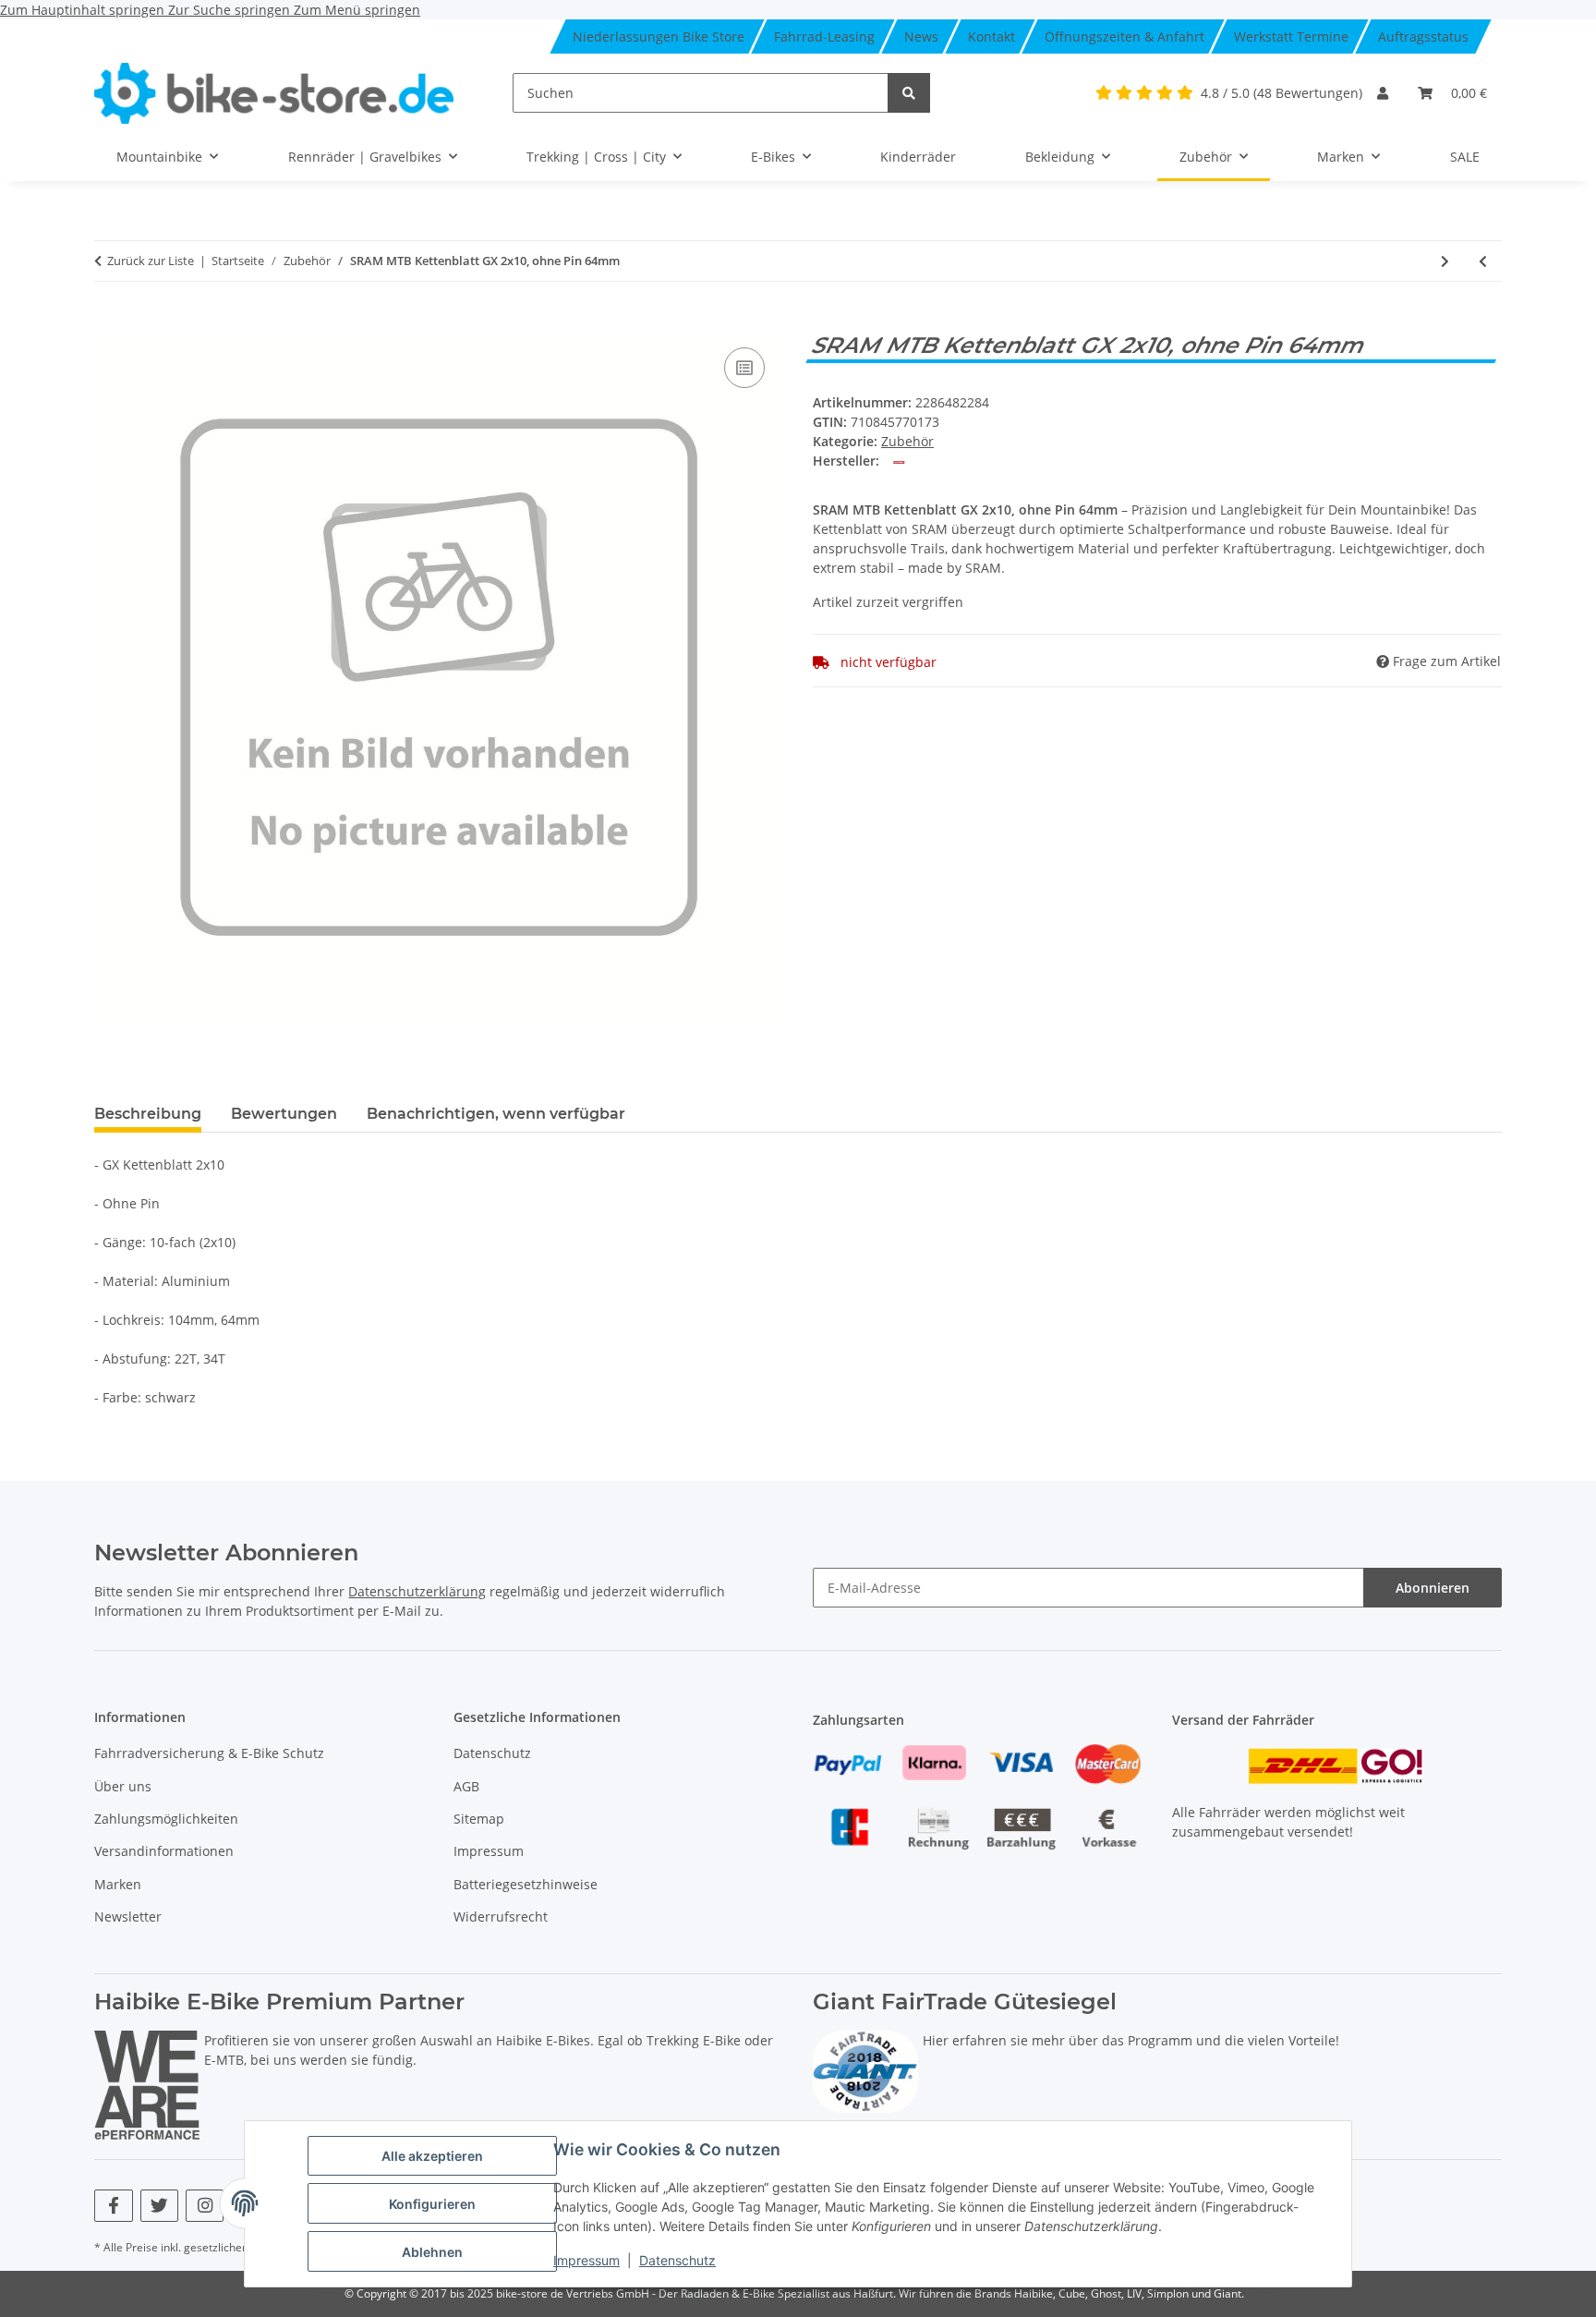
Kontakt (991, 36)
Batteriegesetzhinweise (526, 1884)
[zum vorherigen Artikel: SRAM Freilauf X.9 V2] (1483, 261)
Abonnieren (1433, 1588)
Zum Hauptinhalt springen (84, 10)
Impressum (586, 2260)
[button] (1383, 93)
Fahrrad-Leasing (824, 36)
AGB (466, 1786)
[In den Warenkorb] (109, 322)
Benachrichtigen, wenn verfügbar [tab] (496, 1114)
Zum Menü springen (357, 10)
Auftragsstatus (1423, 36)
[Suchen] (909, 93)
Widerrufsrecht (501, 1917)
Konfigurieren (432, 2204)
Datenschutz (677, 2260)
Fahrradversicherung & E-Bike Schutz (209, 1753)
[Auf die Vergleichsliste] (744, 368)
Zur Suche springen (231, 10)
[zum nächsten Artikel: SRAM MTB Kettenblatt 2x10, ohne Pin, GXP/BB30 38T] (1445, 261)
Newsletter (128, 1917)
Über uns (123, 1786)
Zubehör (907, 441)
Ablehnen (432, 2252)
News (921, 36)
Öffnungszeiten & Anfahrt (1124, 36)
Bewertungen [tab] (284, 1114)
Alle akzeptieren (432, 2156)
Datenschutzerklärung (417, 1591)
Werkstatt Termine (1291, 36)
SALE (1465, 157)
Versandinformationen (164, 1851)
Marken (118, 1884)
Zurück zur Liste (151, 261)
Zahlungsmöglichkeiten (166, 1819)
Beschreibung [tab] (148, 1114)
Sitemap (479, 1819)
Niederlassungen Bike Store (659, 36)
